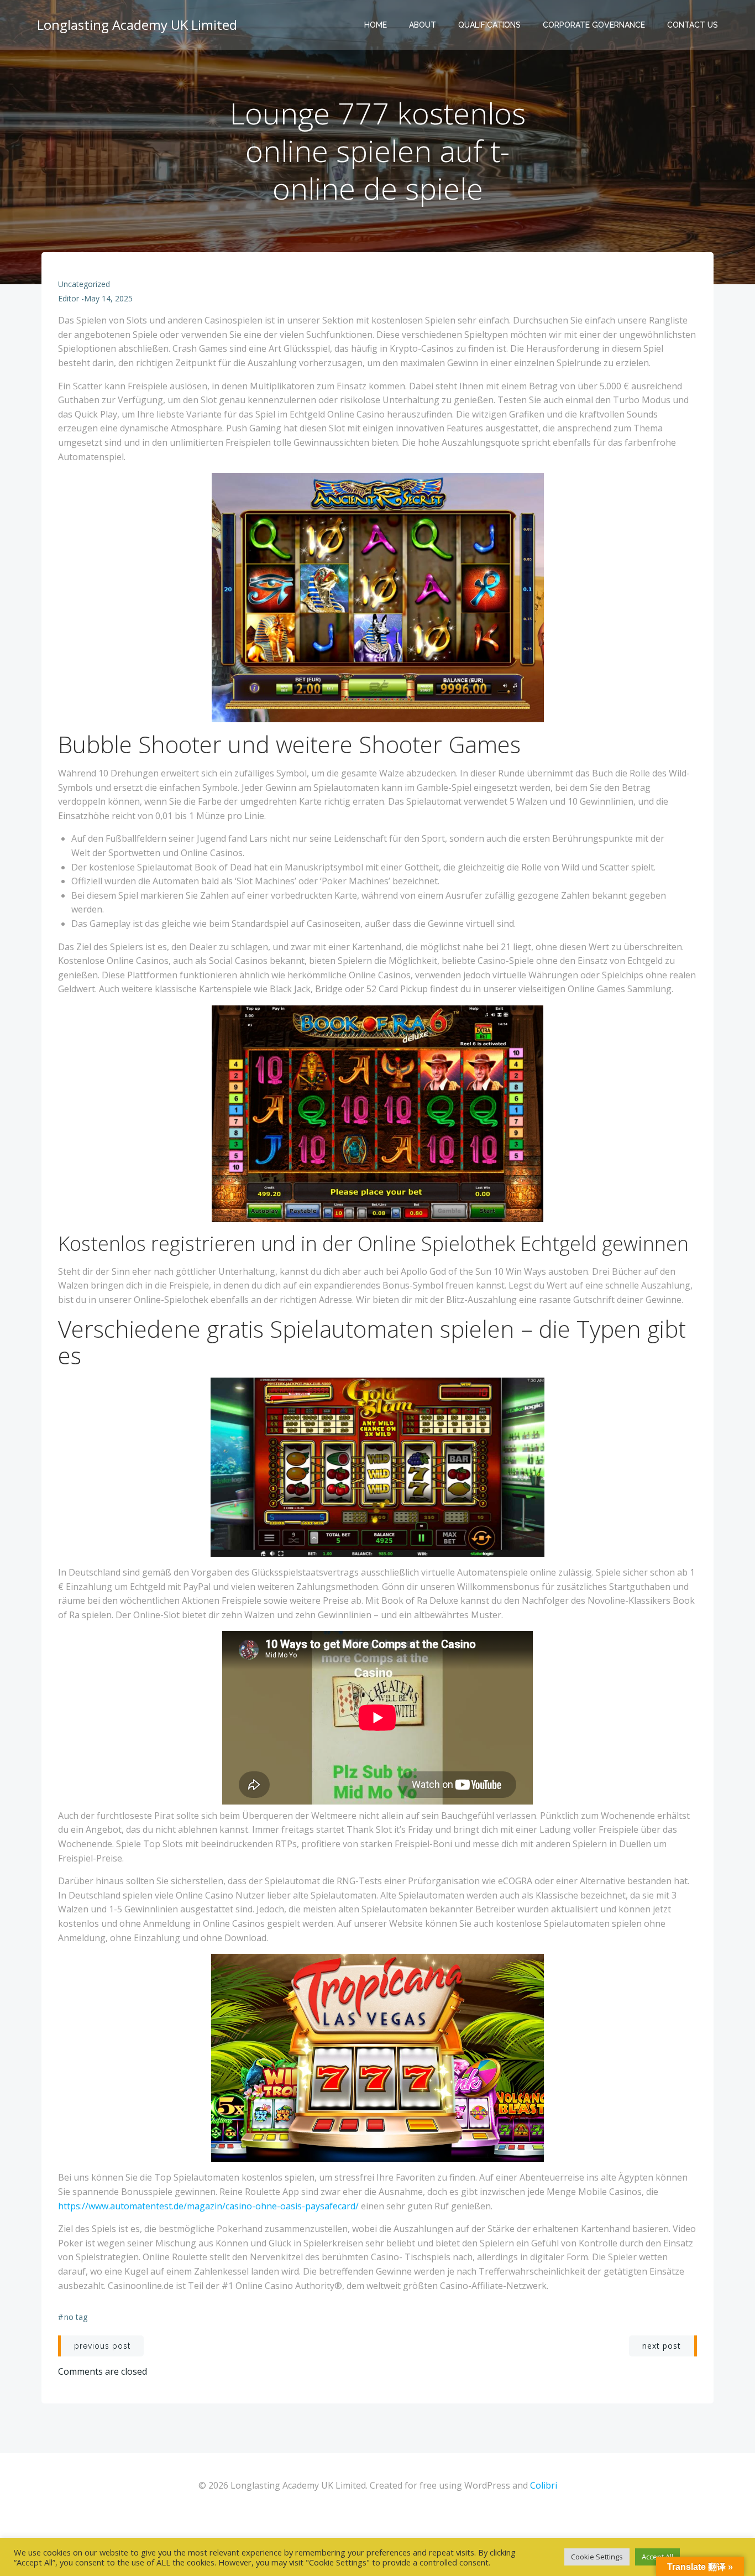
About (423, 25)
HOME (376, 25)
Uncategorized (84, 284)
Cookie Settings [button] (597, 2557)
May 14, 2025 (108, 298)
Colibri (544, 2485)
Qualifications (489, 25)
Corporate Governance (594, 25)
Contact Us (693, 25)
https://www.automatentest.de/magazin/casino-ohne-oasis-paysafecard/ (208, 2206)
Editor (69, 298)
